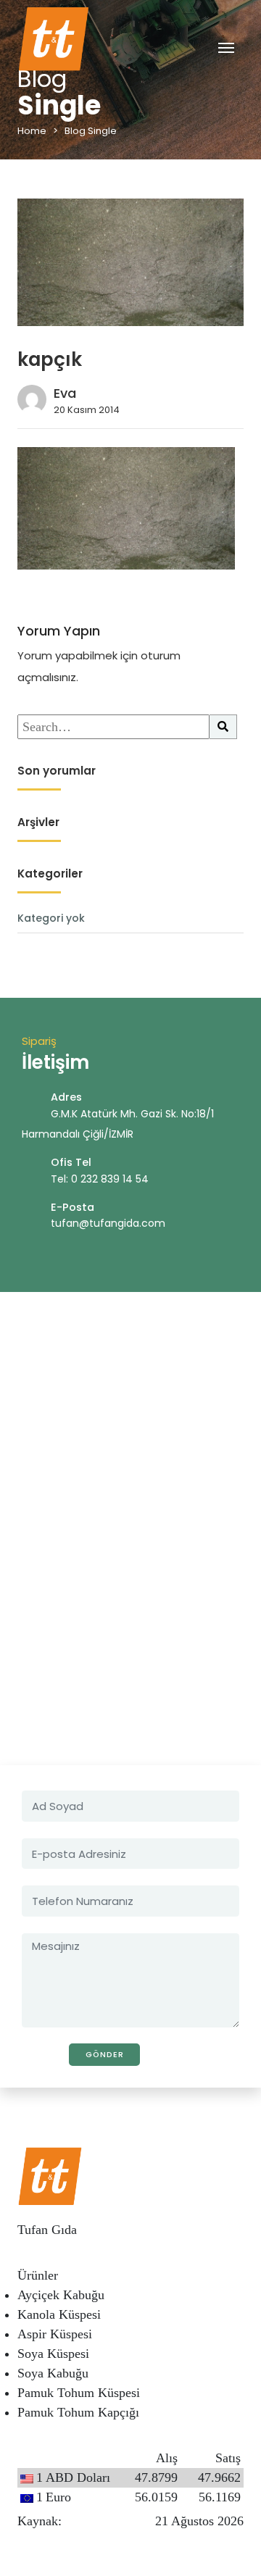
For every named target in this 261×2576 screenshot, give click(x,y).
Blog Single (91, 131)
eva (65, 393)
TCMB (84, 2521)
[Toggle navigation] (226, 47)
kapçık (50, 359)
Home (32, 131)
